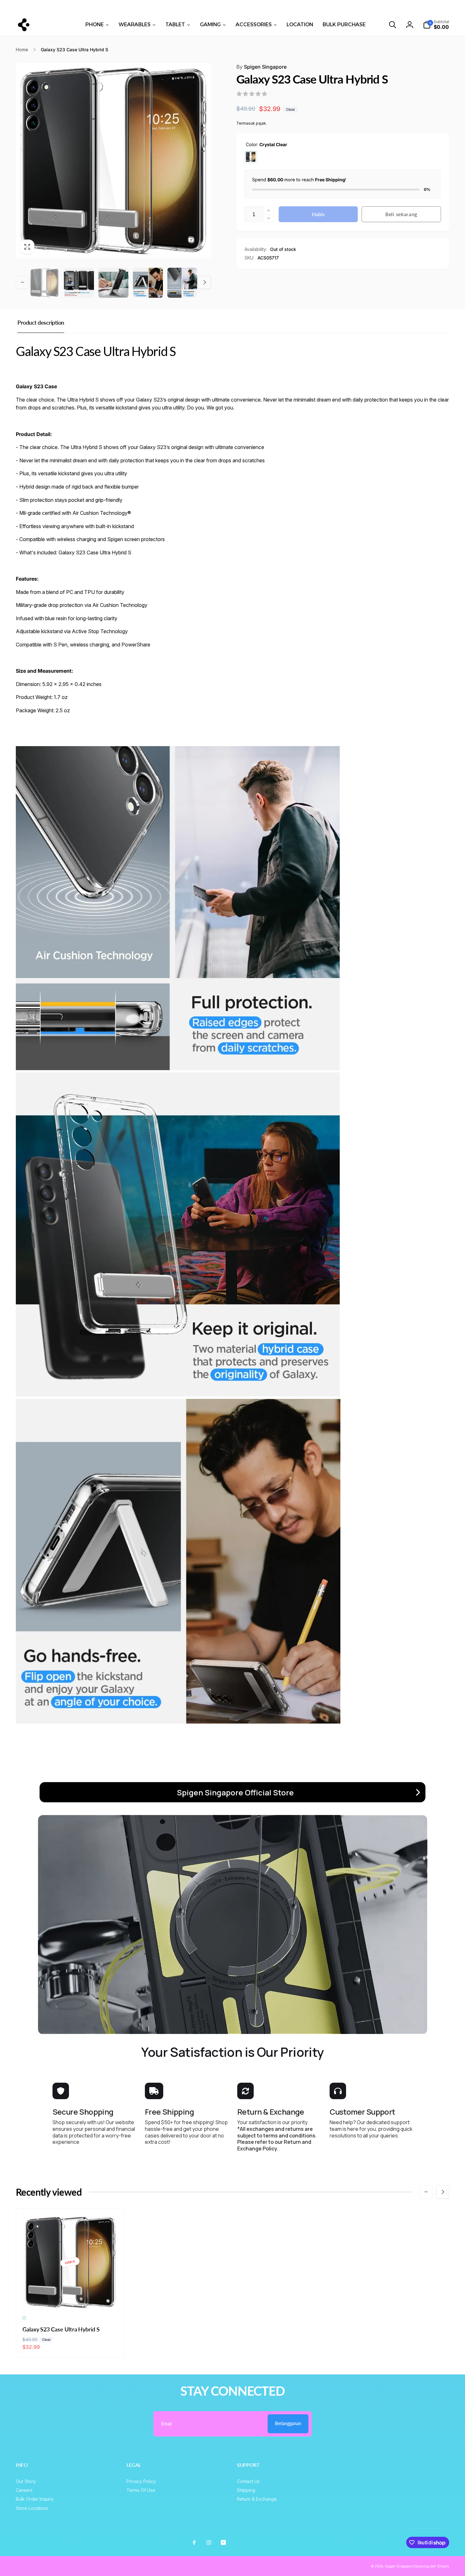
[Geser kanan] (387, 7)
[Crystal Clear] (251, 157)
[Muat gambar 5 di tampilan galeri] (182, 283)
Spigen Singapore (261, 67)
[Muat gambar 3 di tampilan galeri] (113, 283)
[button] (393, 25)
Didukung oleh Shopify (431, 2566)
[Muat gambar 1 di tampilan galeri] (44, 283)
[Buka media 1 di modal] (113, 161)
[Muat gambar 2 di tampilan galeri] (79, 283)
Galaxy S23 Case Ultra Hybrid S (61, 2329)
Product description (41, 322)
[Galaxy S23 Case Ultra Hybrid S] (70, 2298)
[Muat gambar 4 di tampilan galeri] (148, 283)
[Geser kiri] (78, 7)
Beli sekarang (401, 214)
